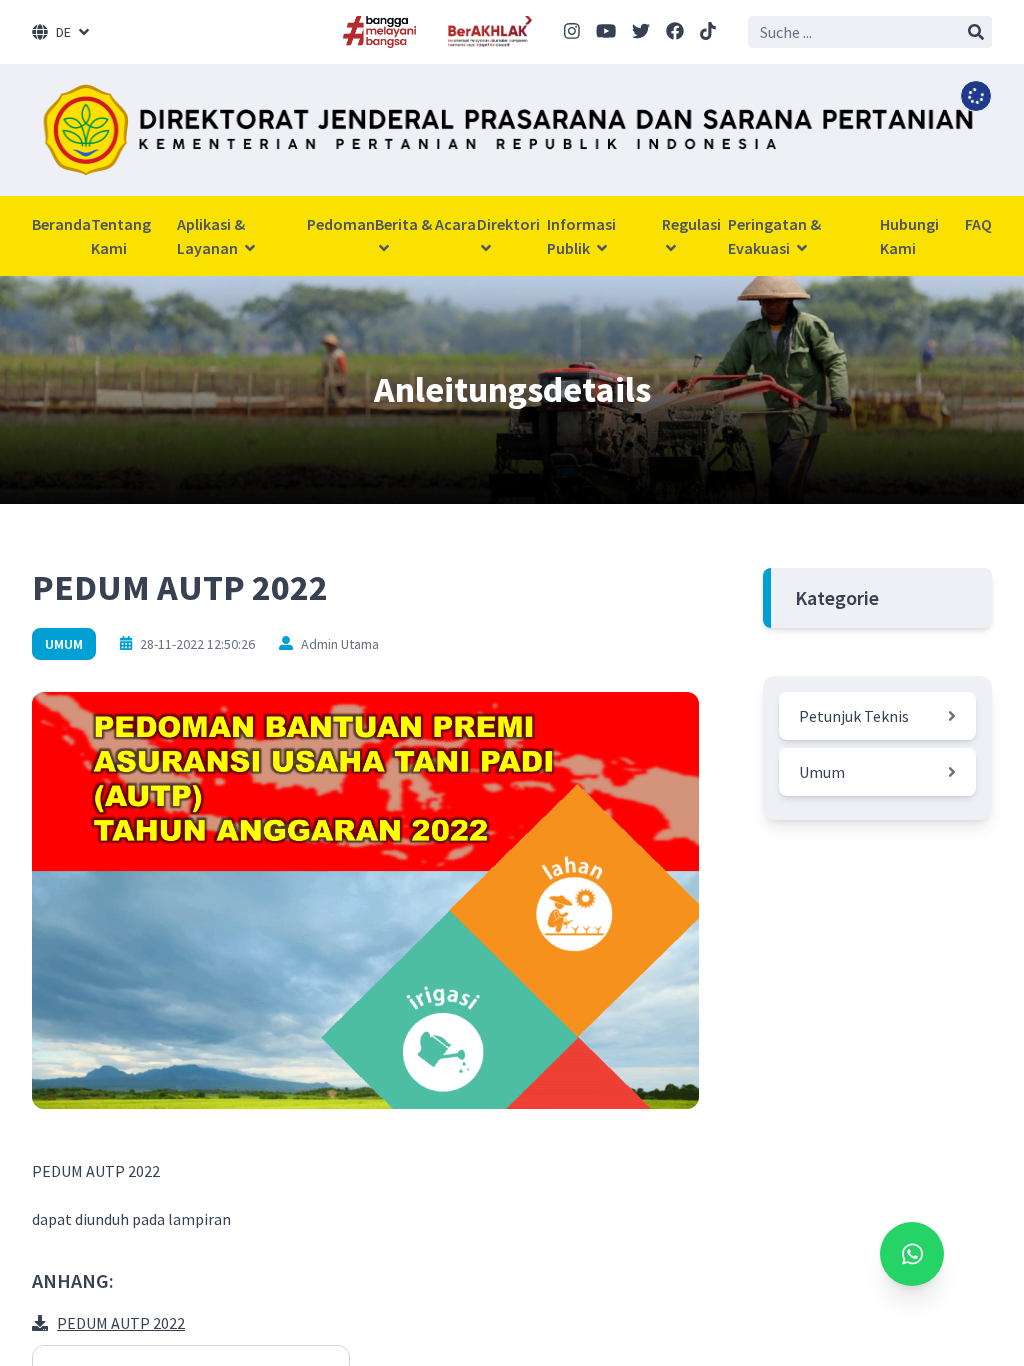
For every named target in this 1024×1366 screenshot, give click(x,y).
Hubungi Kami (909, 236)
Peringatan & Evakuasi (774, 236)
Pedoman (341, 224)
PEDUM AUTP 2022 (121, 1323)
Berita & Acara (425, 224)
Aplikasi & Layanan (211, 236)
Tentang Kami (121, 236)
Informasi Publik (581, 236)
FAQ (978, 224)
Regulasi (691, 224)
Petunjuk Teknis (854, 716)
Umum (64, 644)
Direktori (508, 224)
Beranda (61, 224)
